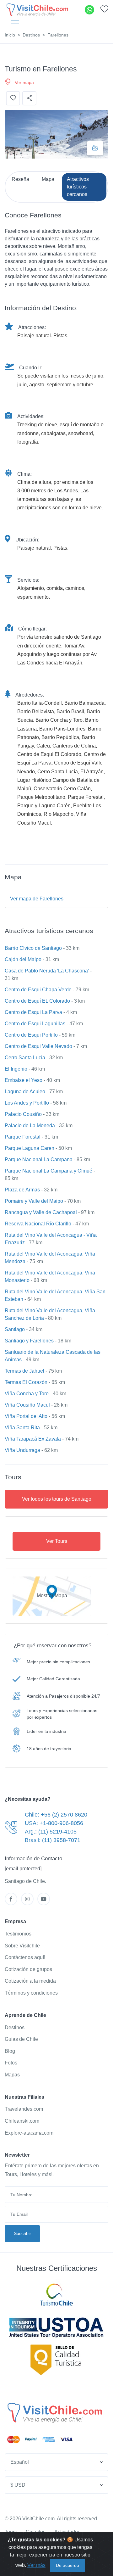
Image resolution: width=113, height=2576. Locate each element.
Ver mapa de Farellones (37, 899)
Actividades (67, 2532)
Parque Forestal (23, 1137)
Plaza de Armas (22, 1190)
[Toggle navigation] (15, 22)
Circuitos (36, 2532)
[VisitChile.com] (54, 2412)
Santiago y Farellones (29, 1341)
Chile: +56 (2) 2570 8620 (56, 1815)
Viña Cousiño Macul (27, 1405)
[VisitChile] (37, 10)
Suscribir (22, 2233)
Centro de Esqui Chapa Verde (38, 990)
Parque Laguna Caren (30, 1148)
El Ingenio (16, 1069)
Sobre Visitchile (22, 1946)
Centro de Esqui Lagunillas (35, 1024)
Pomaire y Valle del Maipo (34, 1201)
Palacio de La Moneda (30, 1126)
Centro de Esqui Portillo (31, 1035)
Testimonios (18, 1934)
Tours (11, 2532)
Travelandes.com (24, 2109)
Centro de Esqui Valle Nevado (38, 1046)
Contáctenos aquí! (25, 1957)
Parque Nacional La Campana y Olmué (48, 1171)
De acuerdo (67, 2565)
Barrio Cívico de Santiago (33, 948)
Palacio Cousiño (23, 1114)
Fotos (11, 2063)
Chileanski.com (22, 2121)
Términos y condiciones (31, 1993)
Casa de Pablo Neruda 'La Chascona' (47, 971)
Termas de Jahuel (24, 1371)
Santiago (15, 1329)
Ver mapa (24, 82)
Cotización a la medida (30, 1981)
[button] (104, 11)
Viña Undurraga (22, 1450)
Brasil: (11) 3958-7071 (53, 1840)
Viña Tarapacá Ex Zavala (33, 1439)
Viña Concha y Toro (27, 1394)
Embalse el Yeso (24, 1080)
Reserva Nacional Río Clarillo (38, 1224)
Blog (10, 2051)
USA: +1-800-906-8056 (54, 1823)
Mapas (12, 2075)
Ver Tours (57, 1541)
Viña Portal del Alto (26, 1416)
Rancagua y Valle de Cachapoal (41, 1212)
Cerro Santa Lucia (25, 1058)
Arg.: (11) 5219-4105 (51, 1832)
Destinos (31, 35)
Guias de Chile (21, 2039)
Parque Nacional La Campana (39, 1159)
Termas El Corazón (26, 1382)
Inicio (10, 35)
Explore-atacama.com (29, 2133)
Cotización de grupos (28, 1969)
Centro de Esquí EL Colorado (37, 1001)
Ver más (36, 2565)
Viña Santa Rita (22, 1428)
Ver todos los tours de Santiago (57, 1499)
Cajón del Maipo (23, 959)
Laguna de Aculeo (25, 1092)
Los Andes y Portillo (27, 1103)
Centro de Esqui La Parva (33, 1012)
